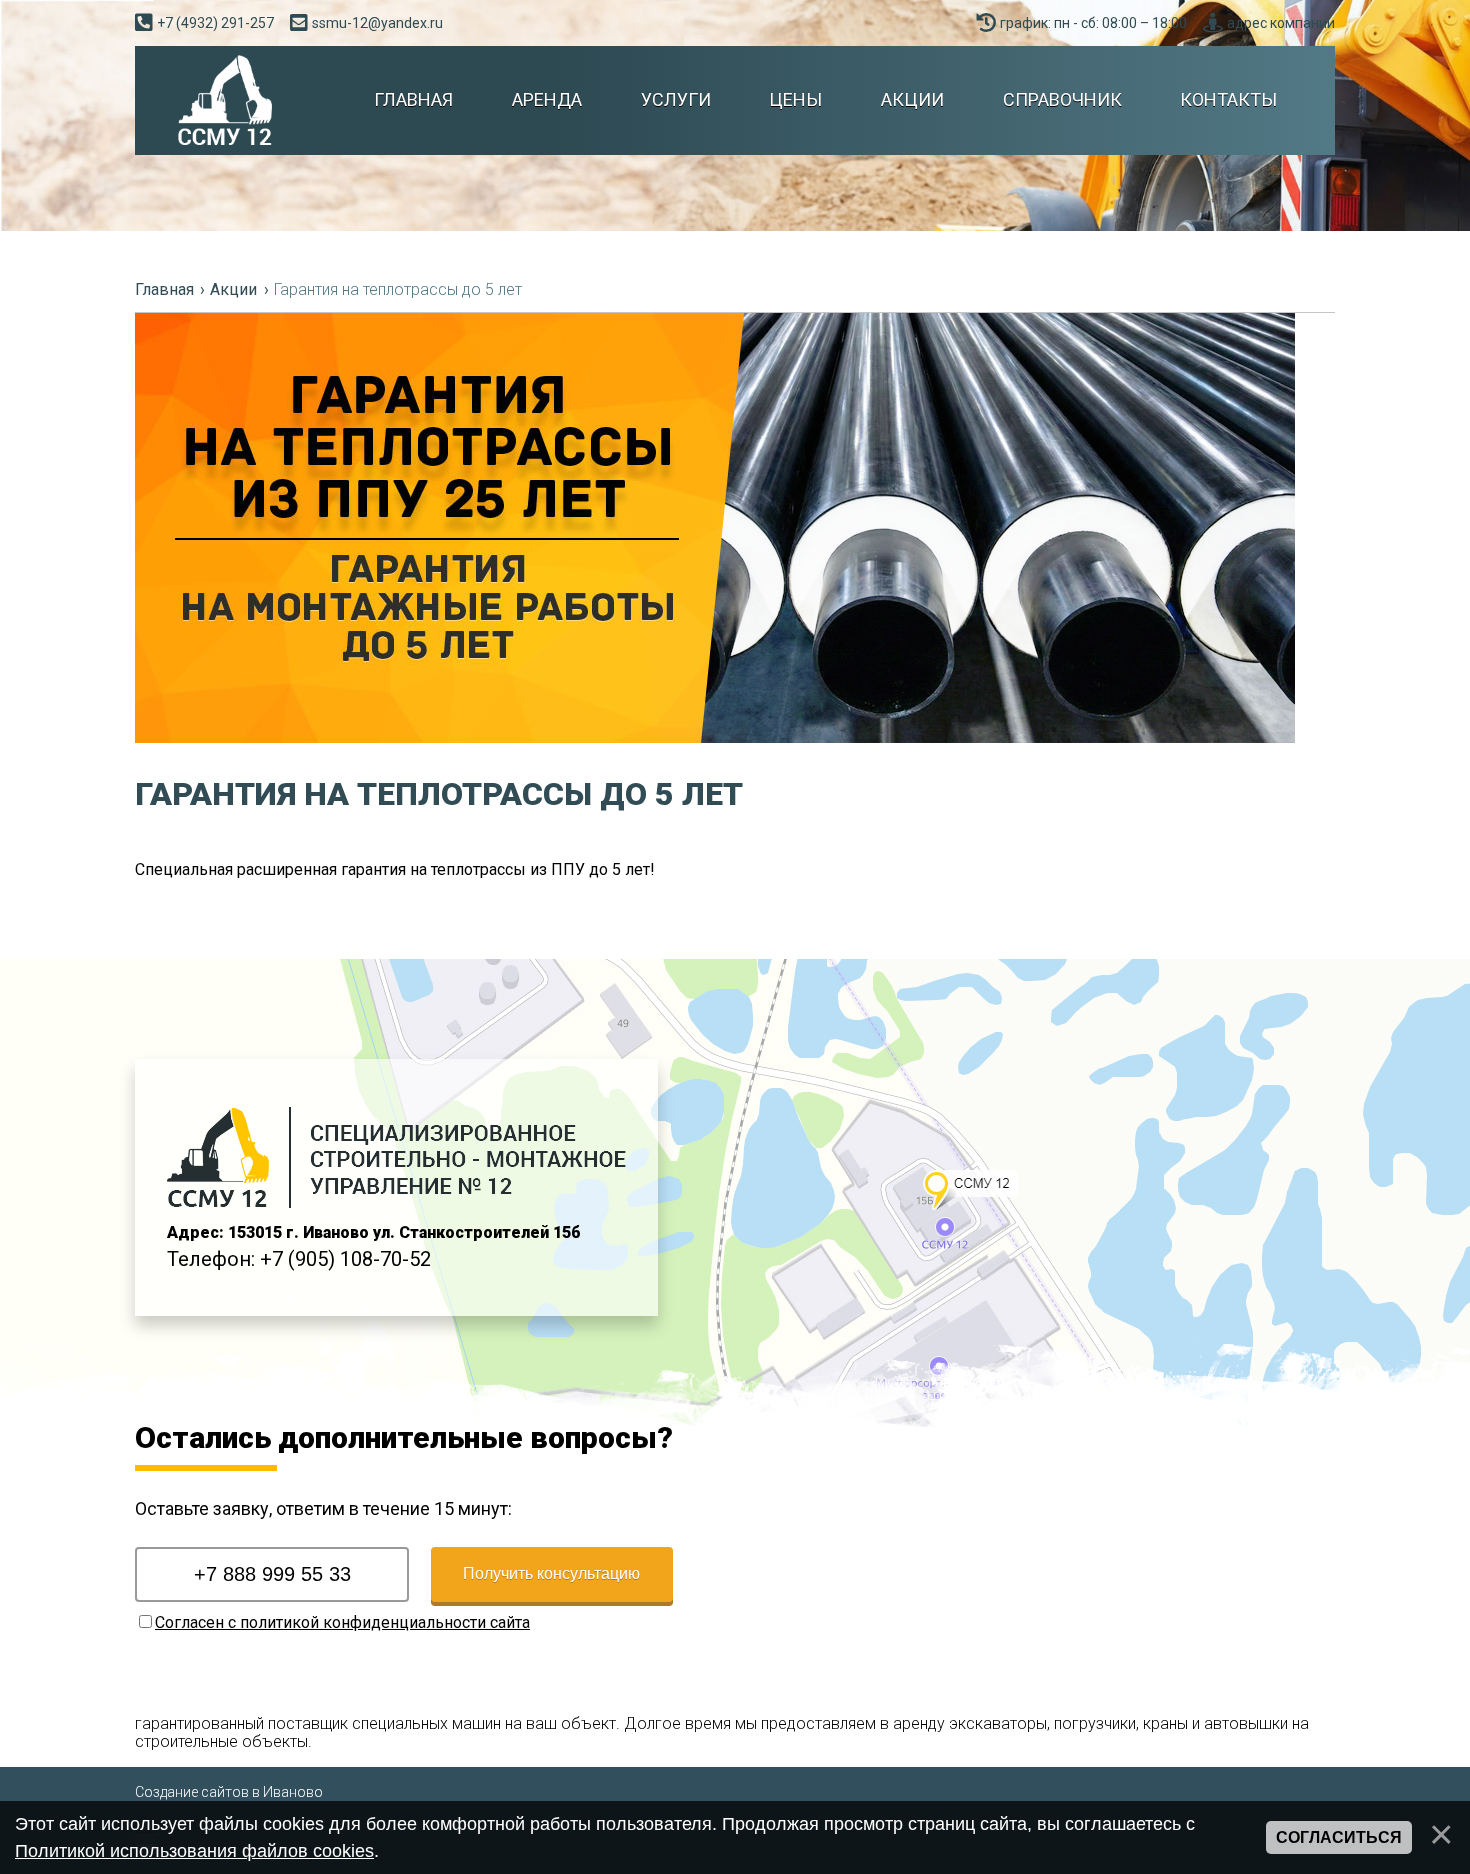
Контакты (1228, 99)
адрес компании (1281, 23)
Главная (413, 99)
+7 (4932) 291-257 (215, 23)
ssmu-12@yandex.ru (377, 23)
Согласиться (1339, 1837)
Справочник (1062, 99)
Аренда (546, 99)
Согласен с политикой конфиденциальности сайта (342, 1622)
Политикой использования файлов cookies (194, 1851)
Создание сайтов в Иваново (229, 1792)
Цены (795, 99)
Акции (912, 99)
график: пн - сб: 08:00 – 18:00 (1093, 23)
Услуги (675, 99)
